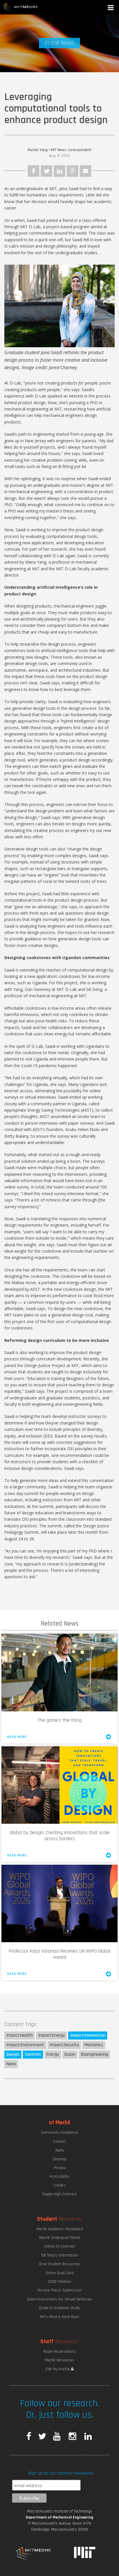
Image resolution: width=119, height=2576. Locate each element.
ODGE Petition (59, 2282)
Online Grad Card (60, 2273)
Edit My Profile (58, 2369)
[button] (111, 8)
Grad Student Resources (59, 2264)
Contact (60, 2142)
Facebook (34, 171)
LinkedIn (59, 171)
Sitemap (59, 2159)
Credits (59, 2185)
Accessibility (59, 2176)
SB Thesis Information (60, 2255)
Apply (59, 2150)
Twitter (47, 171)
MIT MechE (21, 7)
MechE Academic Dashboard (60, 2229)
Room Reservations (60, 2352)
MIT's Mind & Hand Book (59, 2317)
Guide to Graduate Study (59, 2308)
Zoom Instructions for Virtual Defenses (59, 2299)
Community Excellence (59, 2133)
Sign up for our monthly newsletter (61, 2473)
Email (85, 171)
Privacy (60, 2168)
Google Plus (72, 171)
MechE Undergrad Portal (59, 2238)
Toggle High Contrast (59, 2194)
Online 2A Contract (60, 2246)
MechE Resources (59, 2360)
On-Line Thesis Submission (60, 2290)
